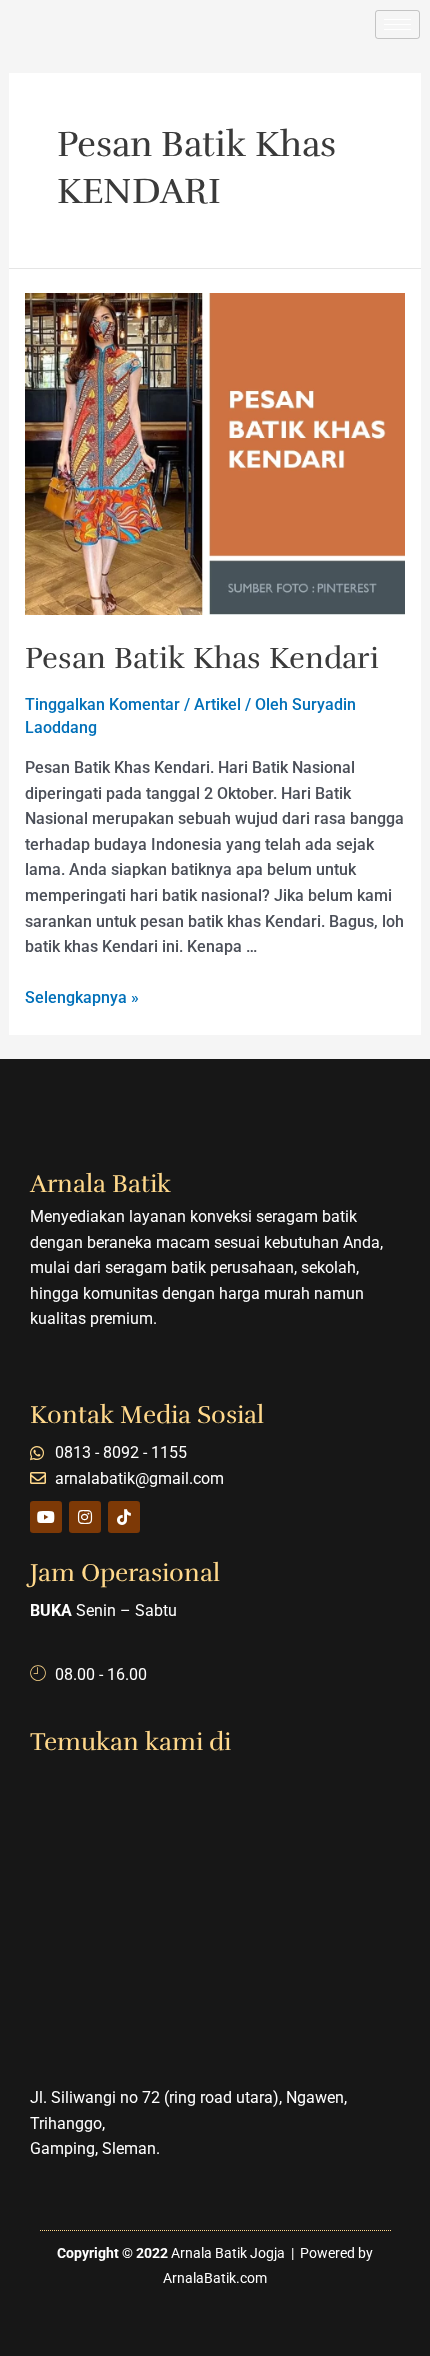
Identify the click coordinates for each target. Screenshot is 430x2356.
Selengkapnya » (82, 997)
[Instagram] (85, 1517)
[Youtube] (46, 1517)
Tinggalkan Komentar (102, 704)
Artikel (217, 704)
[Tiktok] (124, 1517)
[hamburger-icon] (397, 24)
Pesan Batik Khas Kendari (202, 658)
